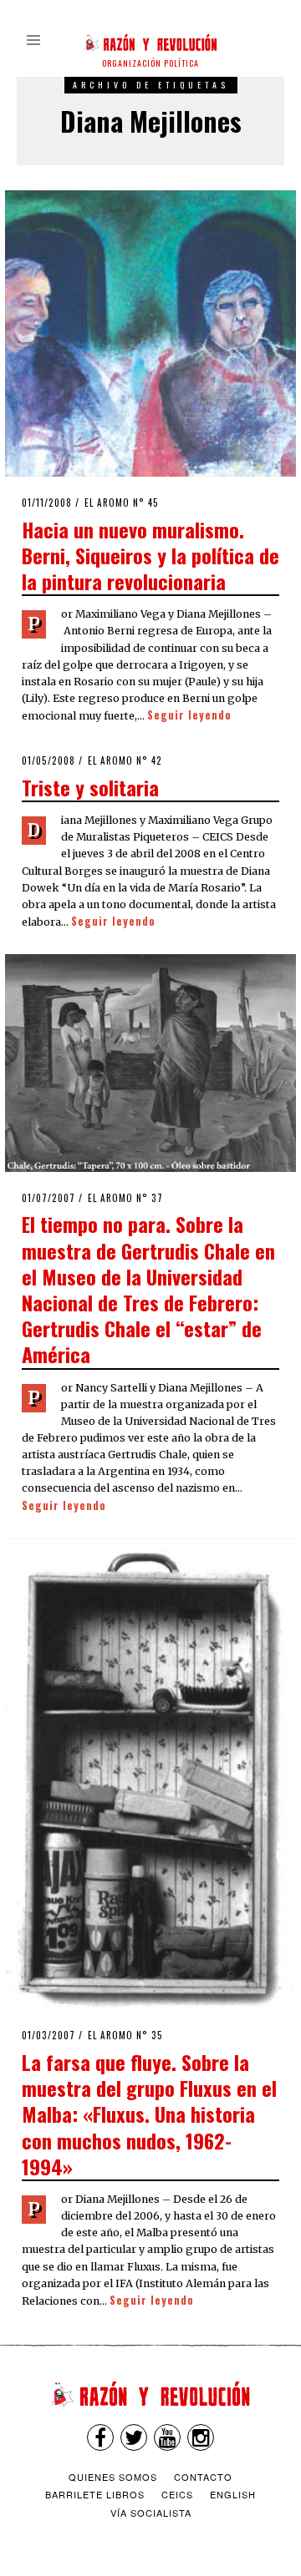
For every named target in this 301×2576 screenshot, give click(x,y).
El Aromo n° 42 (125, 760)
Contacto (203, 2477)
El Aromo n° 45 (122, 503)
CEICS (177, 2494)
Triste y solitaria (90, 787)
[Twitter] (134, 2437)
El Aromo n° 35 (125, 2035)
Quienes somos (113, 2477)
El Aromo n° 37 (125, 1198)
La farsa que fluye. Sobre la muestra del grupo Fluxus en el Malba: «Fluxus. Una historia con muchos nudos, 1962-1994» (149, 2114)
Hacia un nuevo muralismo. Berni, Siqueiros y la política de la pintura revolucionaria (150, 555)
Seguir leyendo (189, 715)
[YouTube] (167, 2437)
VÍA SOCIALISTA (151, 2513)
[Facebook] (100, 2437)
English (233, 2494)
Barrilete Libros (95, 2494)
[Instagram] (201, 2437)
